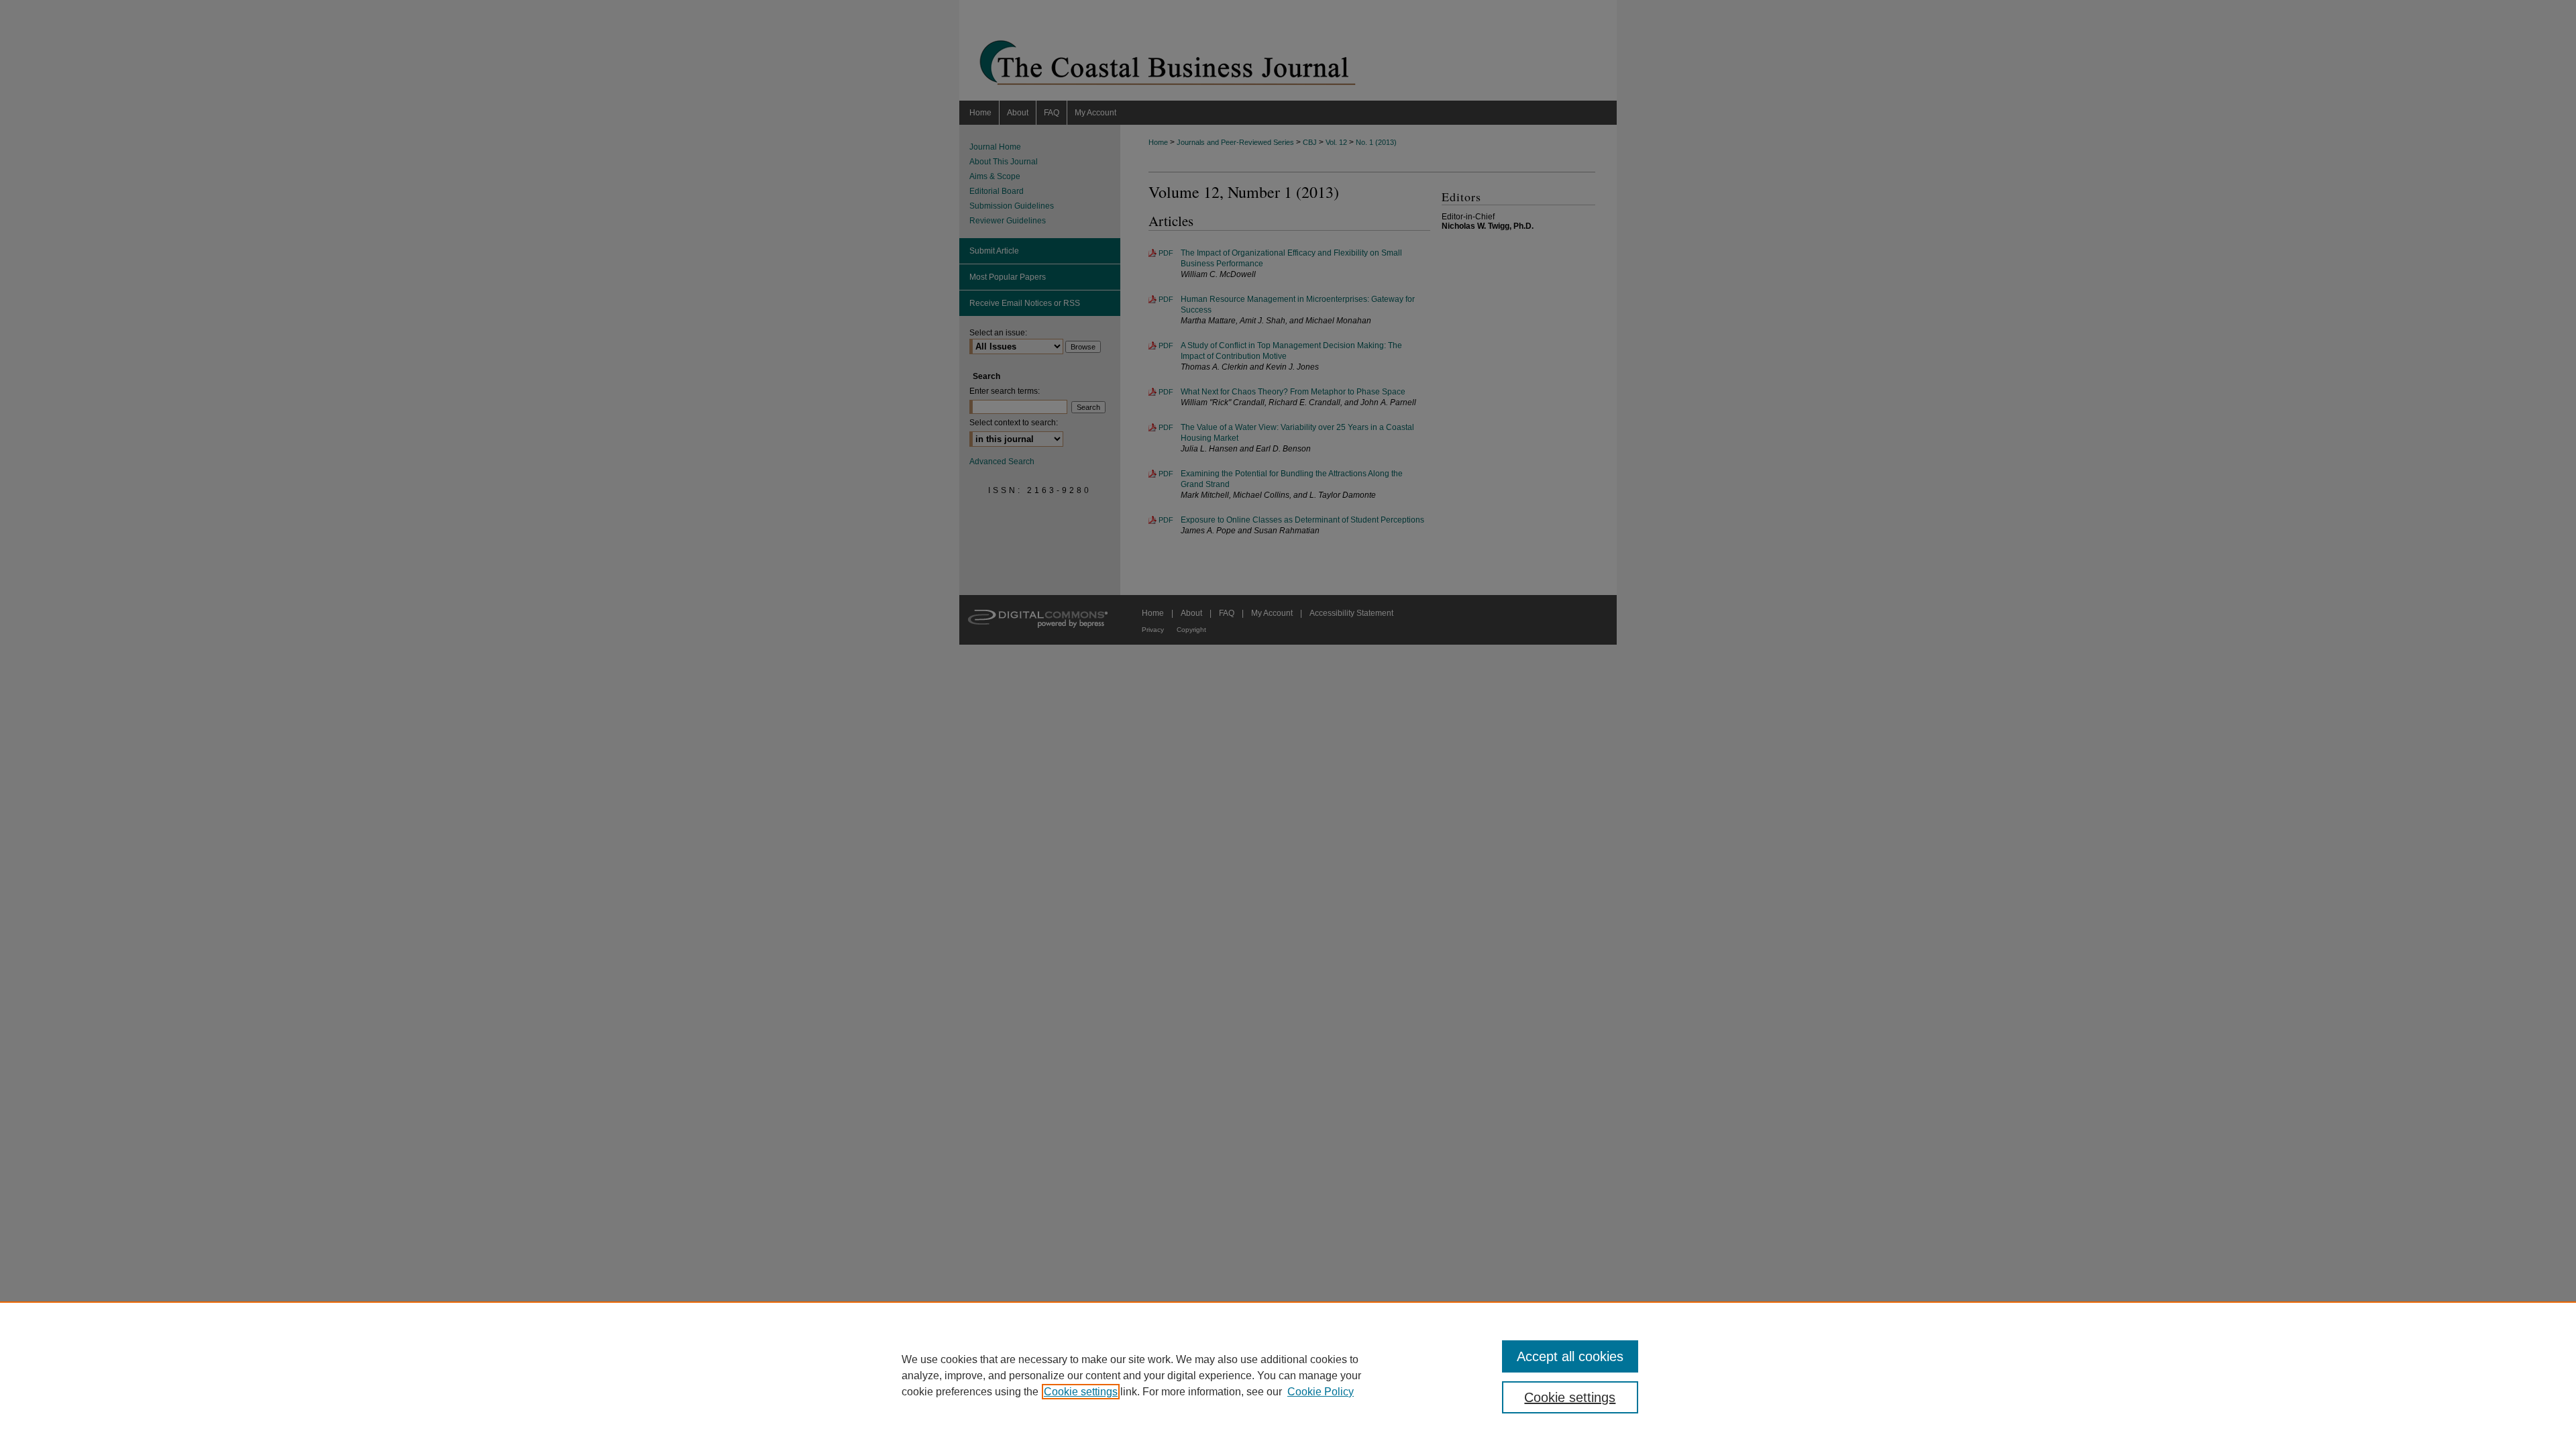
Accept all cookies (1570, 1356)
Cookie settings (1081, 1392)
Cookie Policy (1321, 1392)
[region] (1288, 1375)
